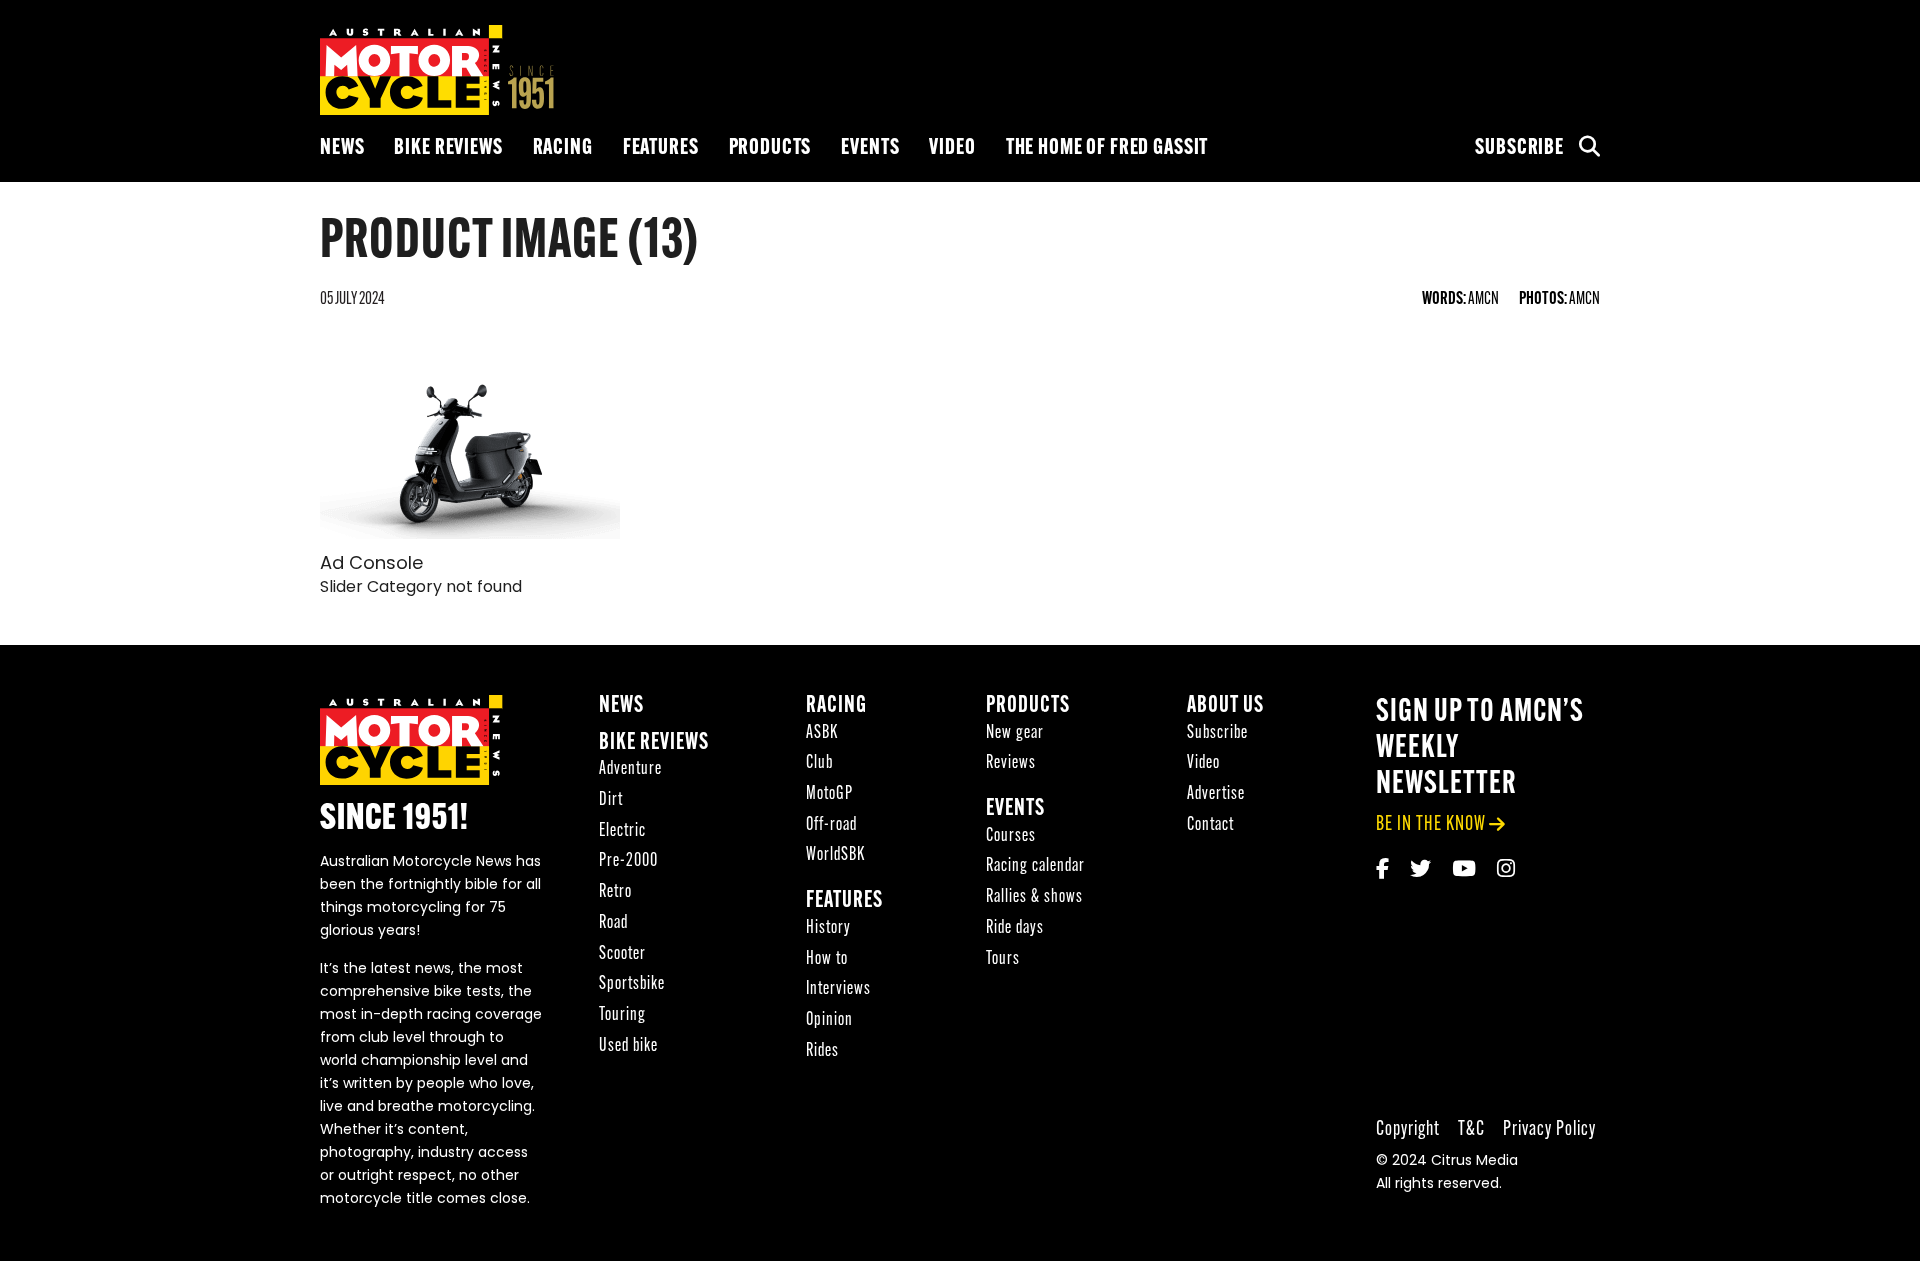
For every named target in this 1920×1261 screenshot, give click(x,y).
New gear (1015, 733)
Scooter (622, 954)
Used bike (628, 1046)
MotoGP (829, 794)
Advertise (1216, 794)
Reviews (1011, 763)
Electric (622, 831)
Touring (622, 1015)
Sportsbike (632, 984)
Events (870, 148)
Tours (1003, 959)
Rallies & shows (1034, 897)
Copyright (1408, 1129)
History (828, 928)
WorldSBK (835, 855)
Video (952, 148)
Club (819, 763)
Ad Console (371, 565)
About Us (1225, 706)
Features (661, 148)
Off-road (831, 825)
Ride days (1015, 928)
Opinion (829, 1020)
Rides (822, 1051)
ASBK (822, 733)
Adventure (630, 769)
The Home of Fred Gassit (1107, 148)
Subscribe (1519, 148)
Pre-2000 (628, 861)
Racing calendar (1035, 866)
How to (827, 959)
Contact (1210, 825)
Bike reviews (448, 148)
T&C (1471, 1129)
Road (613, 923)
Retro (615, 892)
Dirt (611, 800)
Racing (563, 148)
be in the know (1431, 824)
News (342, 148)
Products (770, 148)
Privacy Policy (1549, 1129)
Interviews (838, 989)
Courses (1011, 836)
